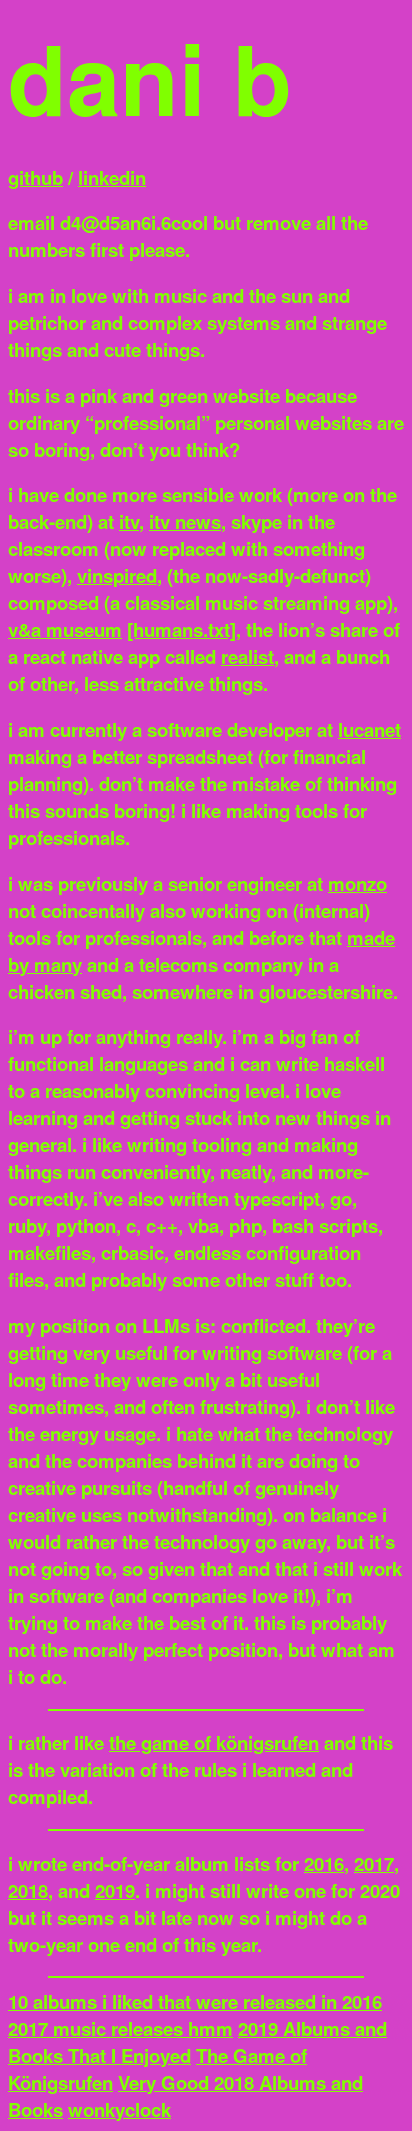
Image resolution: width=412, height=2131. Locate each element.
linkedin (112, 177)
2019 (115, 1890)
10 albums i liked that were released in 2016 (195, 2001)
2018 (28, 1890)
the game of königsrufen (214, 1742)
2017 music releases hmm (120, 2028)
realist (247, 656)
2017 (374, 1863)
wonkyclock (119, 2109)
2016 (324, 1863)
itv (129, 521)
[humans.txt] (181, 629)
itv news (185, 521)
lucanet (369, 729)
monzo (357, 883)
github (35, 177)
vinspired (117, 575)
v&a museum (65, 629)
